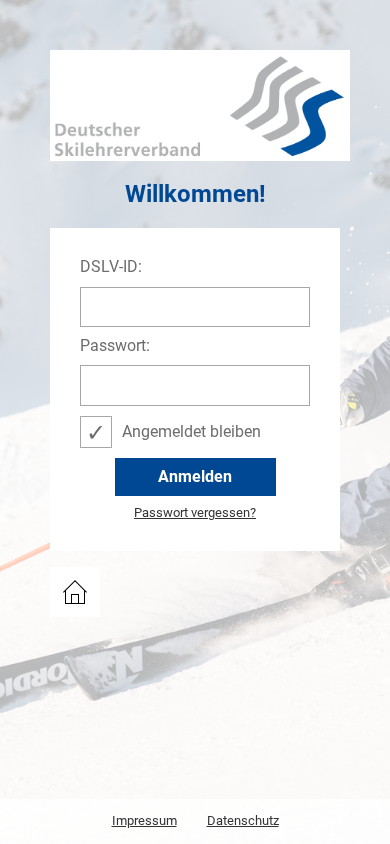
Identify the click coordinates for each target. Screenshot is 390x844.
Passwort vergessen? (195, 513)
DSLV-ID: (111, 267)
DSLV (69, 576)
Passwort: (115, 346)
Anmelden (195, 476)
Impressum (144, 820)
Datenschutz (243, 820)
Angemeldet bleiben (191, 431)
